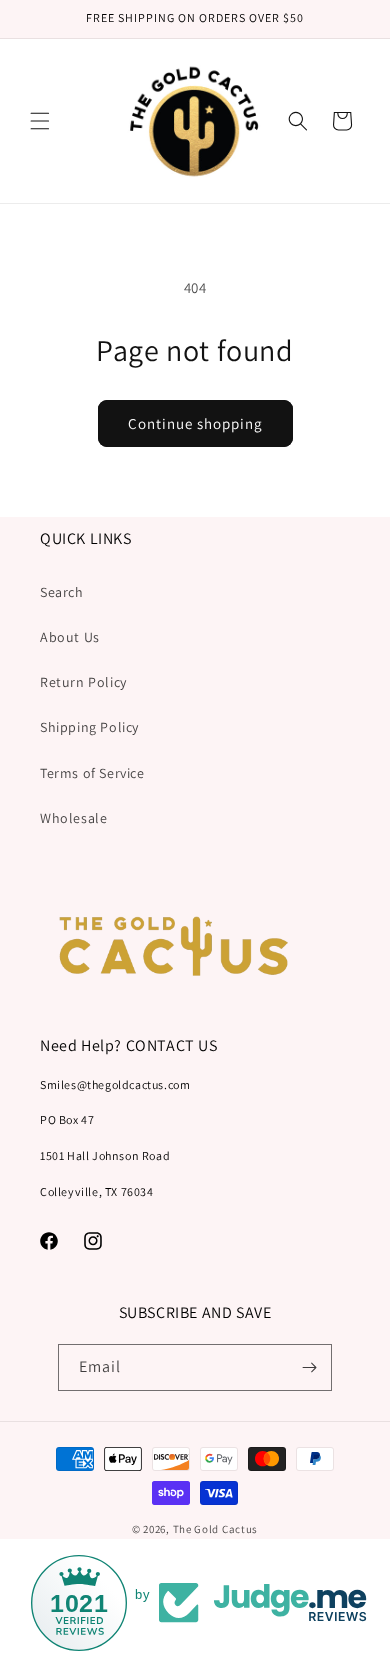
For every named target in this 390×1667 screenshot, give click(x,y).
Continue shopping (195, 423)
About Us (70, 637)
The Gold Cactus (216, 1529)
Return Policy (83, 682)
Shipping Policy (89, 727)
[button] (40, 121)
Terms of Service (92, 773)
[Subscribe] (309, 1367)
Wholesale (73, 818)
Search (62, 592)
